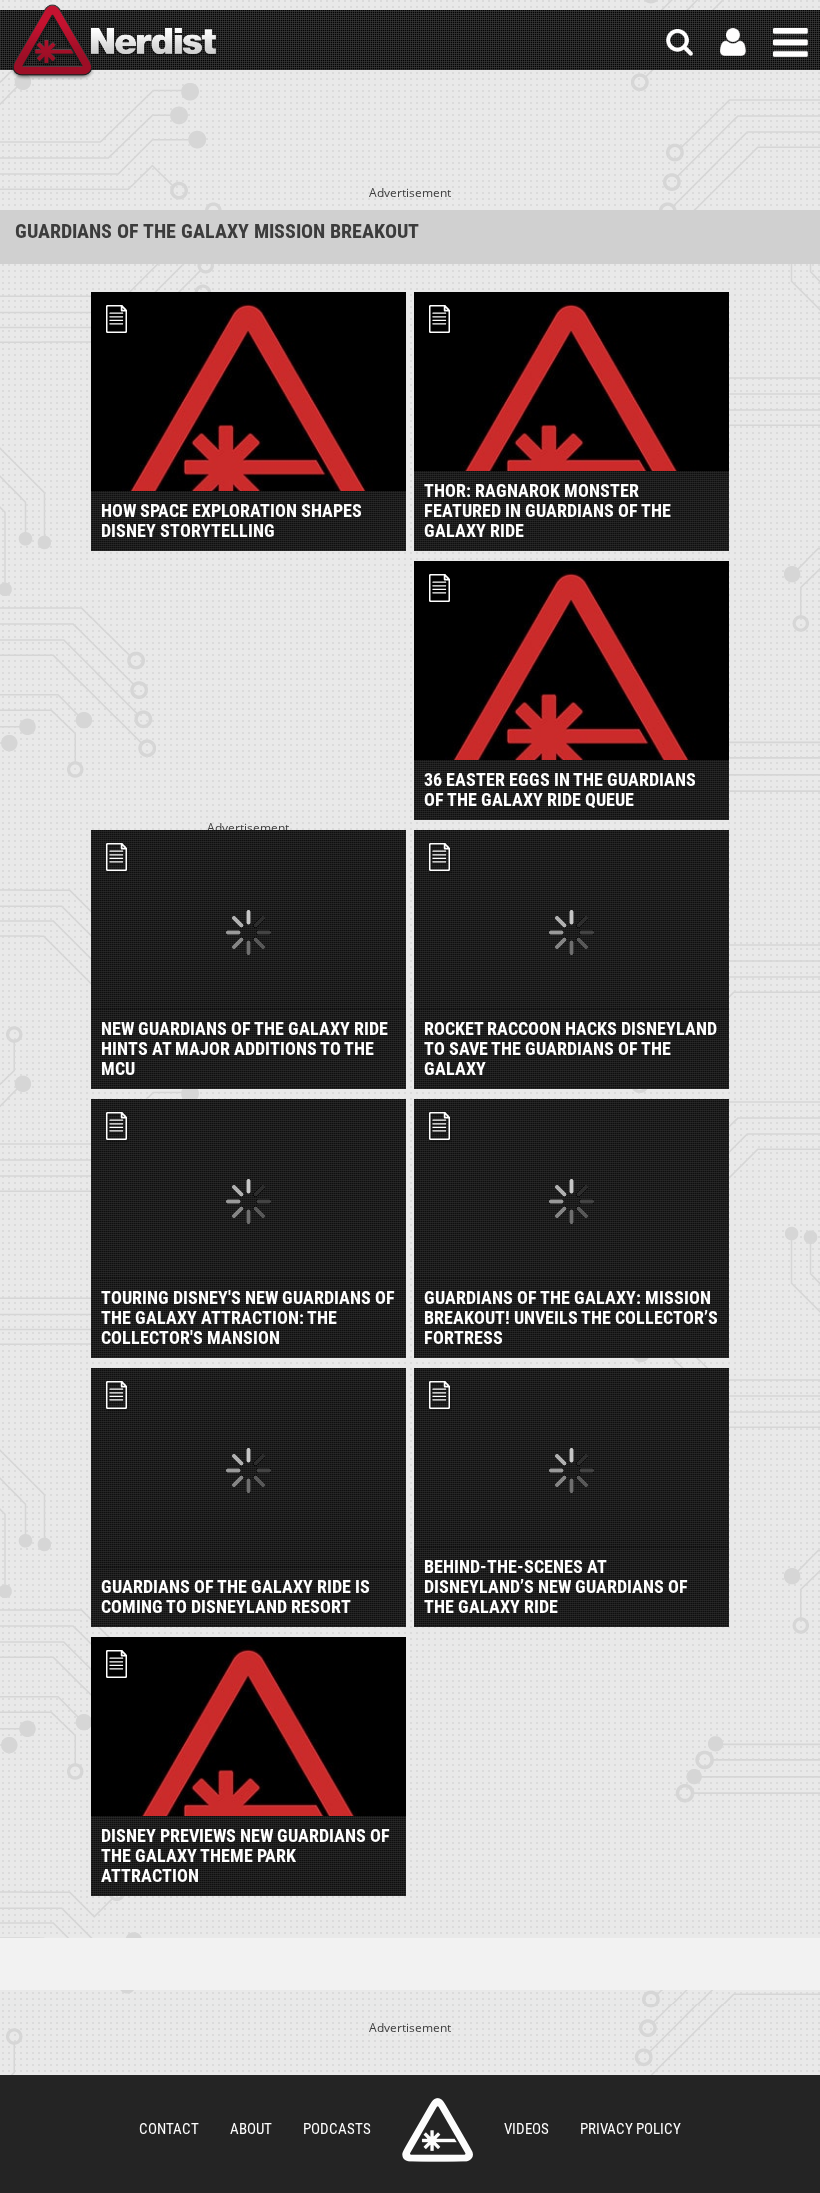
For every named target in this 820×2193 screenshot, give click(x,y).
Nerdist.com (437, 2130)
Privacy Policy (630, 2129)
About (251, 2129)
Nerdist (113, 42)
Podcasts (337, 2129)
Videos (526, 2129)
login (733, 42)
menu (790, 42)
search (679, 42)
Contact (169, 2129)
